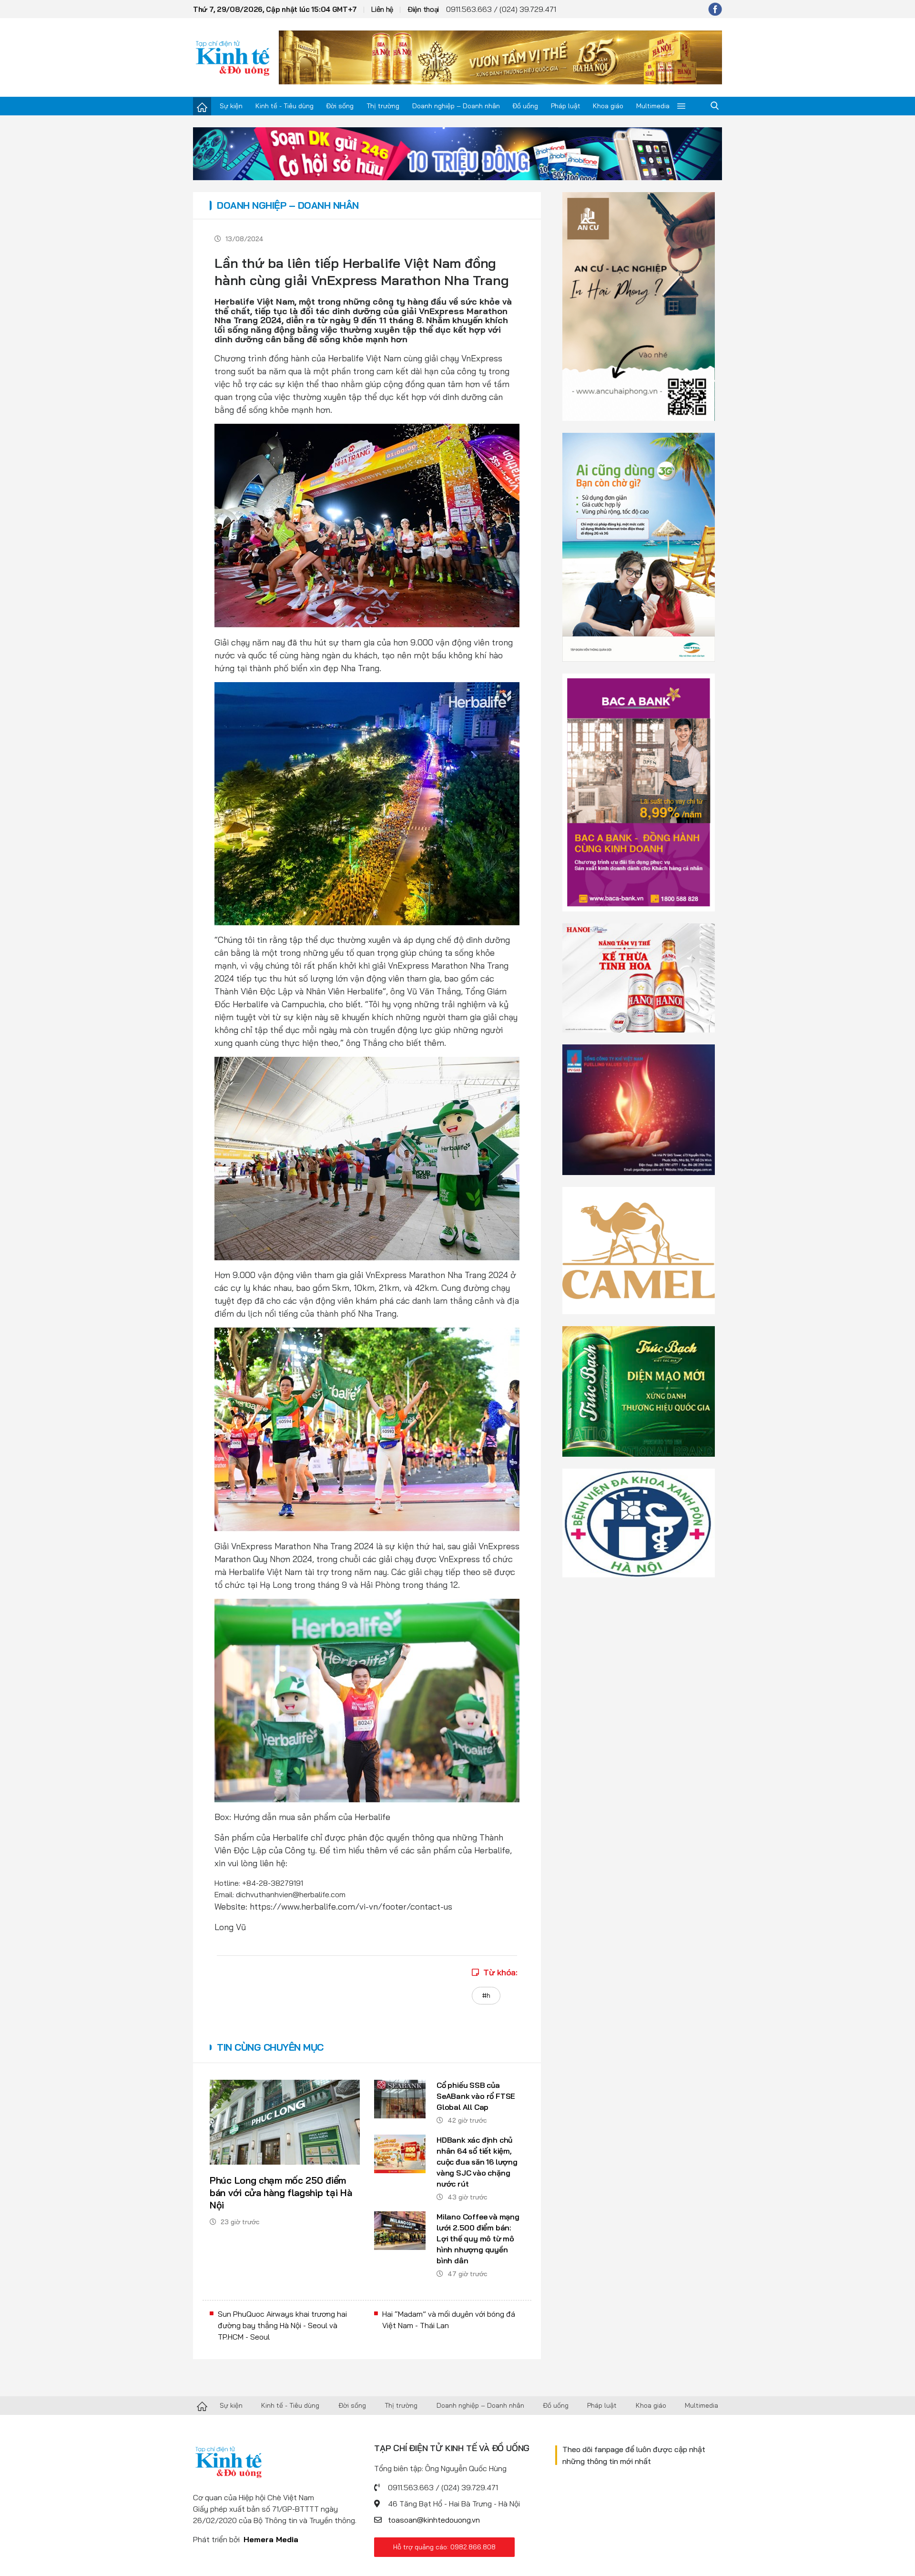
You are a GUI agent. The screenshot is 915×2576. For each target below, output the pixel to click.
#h (486, 1995)
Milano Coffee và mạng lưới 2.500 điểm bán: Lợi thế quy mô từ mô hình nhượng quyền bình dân (478, 2239)
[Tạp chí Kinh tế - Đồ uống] (202, 2405)
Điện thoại (423, 9)
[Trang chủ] (202, 106)
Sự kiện (231, 106)
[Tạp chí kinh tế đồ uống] (233, 57)
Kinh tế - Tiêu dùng (285, 106)
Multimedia (653, 106)
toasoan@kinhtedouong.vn (434, 2520)
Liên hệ (382, 9)
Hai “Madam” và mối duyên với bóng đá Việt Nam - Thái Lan (449, 2320)
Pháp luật (566, 106)
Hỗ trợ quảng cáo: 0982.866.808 (444, 2547)
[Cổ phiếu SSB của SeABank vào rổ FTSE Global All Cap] (400, 2099)
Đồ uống (525, 106)
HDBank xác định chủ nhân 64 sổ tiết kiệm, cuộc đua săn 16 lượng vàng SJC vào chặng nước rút (477, 2162)
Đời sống (340, 106)
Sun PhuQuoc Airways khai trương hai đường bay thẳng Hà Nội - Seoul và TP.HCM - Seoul (282, 2325)
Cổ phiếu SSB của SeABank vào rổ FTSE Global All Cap (476, 2096)
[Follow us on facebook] (715, 9)
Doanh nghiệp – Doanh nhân (456, 106)
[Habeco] (639, 977)
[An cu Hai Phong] (639, 306)
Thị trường (383, 106)
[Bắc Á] (639, 792)
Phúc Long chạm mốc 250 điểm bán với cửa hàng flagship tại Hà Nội (281, 2193)
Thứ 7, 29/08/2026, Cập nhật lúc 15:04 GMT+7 (275, 9)
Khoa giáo (608, 106)
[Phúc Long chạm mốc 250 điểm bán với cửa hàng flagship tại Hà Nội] (285, 2122)
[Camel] (639, 1249)
